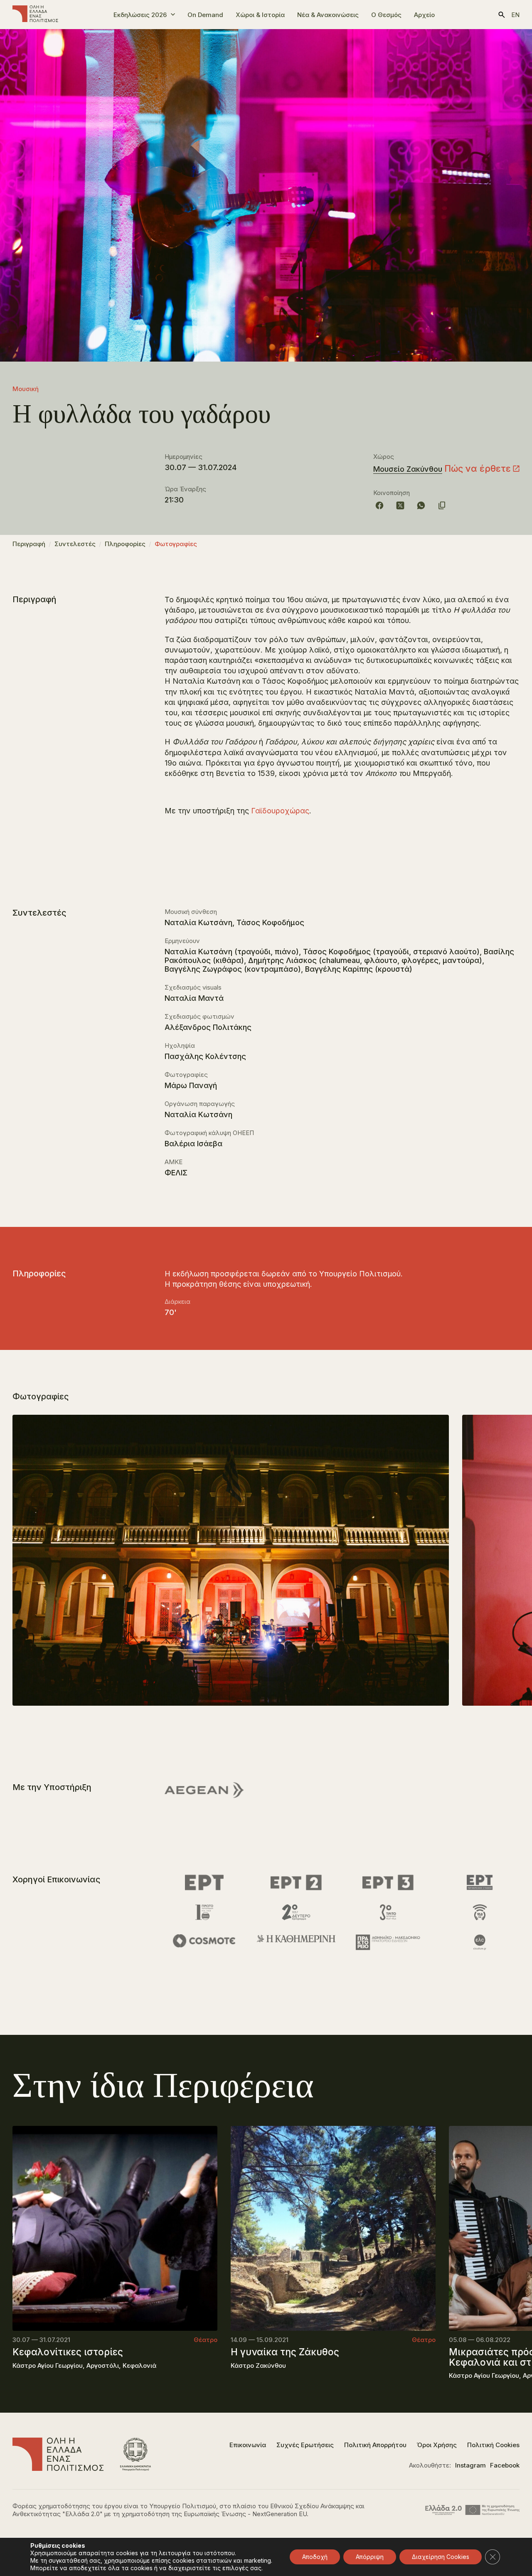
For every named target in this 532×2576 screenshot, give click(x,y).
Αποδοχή (315, 2557)
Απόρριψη (370, 2557)
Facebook (505, 2465)
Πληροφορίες (125, 544)
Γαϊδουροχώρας (280, 811)
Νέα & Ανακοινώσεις (328, 15)
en (515, 15)
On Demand (205, 15)
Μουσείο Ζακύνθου (408, 469)
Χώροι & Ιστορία (260, 15)
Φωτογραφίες (176, 544)
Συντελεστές (75, 544)
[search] (502, 15)
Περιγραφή (29, 544)
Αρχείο (424, 15)
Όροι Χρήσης (437, 2445)
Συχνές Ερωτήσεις (305, 2445)
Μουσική (26, 389)
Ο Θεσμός (386, 15)
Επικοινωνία (248, 2445)
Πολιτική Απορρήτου (375, 2445)
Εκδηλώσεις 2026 (140, 15)
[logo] (35, 15)
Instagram (470, 2465)
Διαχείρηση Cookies (441, 2557)
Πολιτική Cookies (493, 2445)
